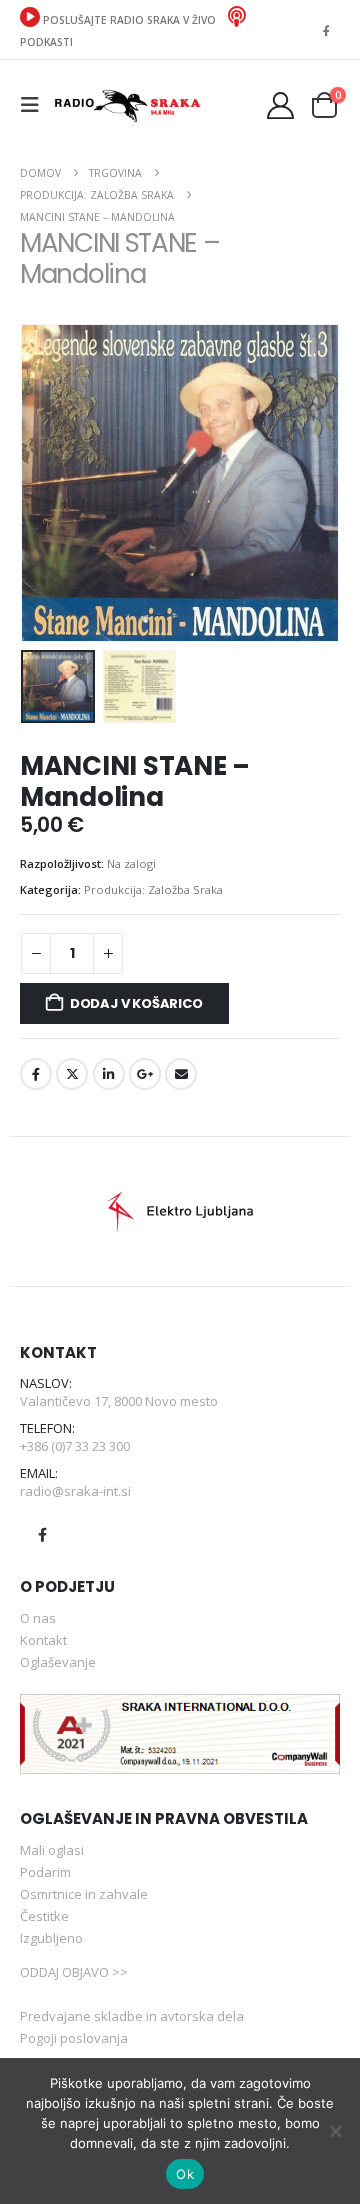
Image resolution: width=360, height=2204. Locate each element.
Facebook (36, 1074)
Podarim (45, 1872)
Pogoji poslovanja (74, 2038)
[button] (36, 105)
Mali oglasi (52, 1850)
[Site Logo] (127, 104)
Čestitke (44, 1916)
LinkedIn (109, 1074)
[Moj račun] (281, 105)
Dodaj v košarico (136, 1003)
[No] (335, 2131)
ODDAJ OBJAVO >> (74, 1972)
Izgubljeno (51, 1938)
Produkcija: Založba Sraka (153, 889)
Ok (185, 2174)
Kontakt (43, 1640)
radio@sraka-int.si (75, 1491)
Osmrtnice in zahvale (84, 1894)
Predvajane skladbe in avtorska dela (132, 2016)
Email (181, 1074)
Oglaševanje (58, 1662)
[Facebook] (326, 30)
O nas (38, 1618)
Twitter (72, 1074)
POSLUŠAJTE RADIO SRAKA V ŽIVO (129, 20)
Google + (145, 1074)
